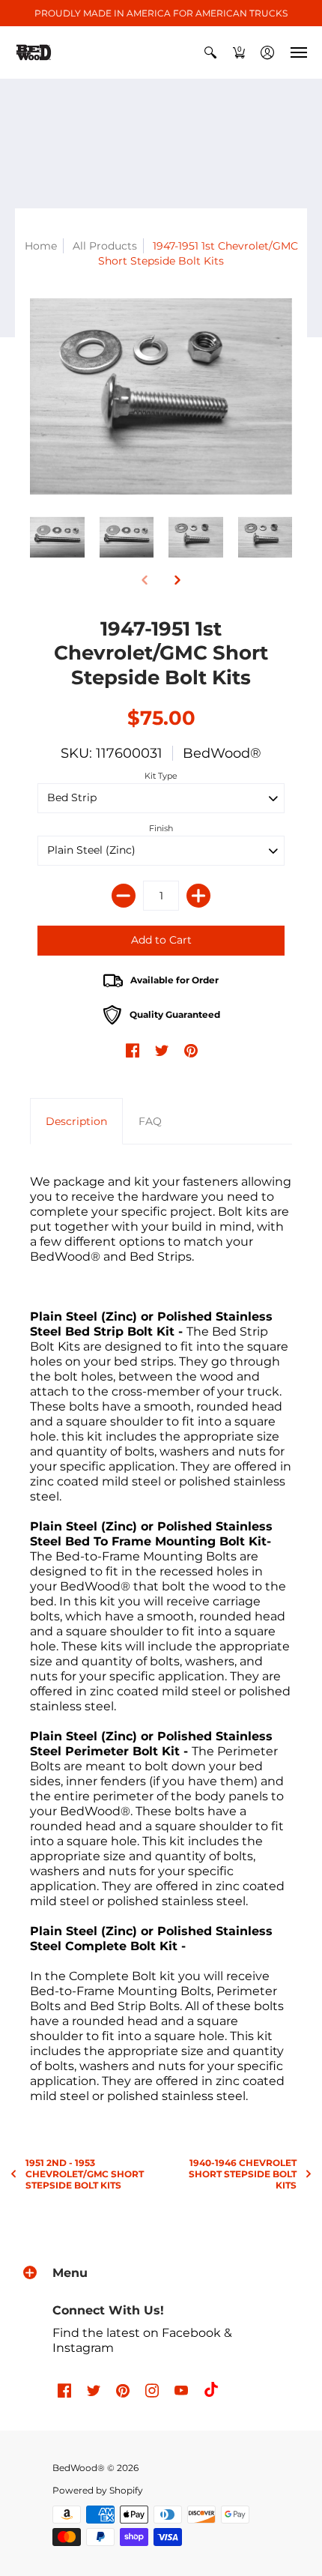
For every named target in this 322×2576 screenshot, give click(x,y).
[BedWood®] (34, 52)
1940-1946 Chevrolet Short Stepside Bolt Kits (243, 2174)
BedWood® (222, 753)
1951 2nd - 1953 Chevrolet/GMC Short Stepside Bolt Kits (85, 2174)
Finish (161, 828)
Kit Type (161, 776)
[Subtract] (124, 896)
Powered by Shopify (98, 2490)
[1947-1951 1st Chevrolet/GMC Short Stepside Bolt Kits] (161, 397)
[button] (210, 52)
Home (41, 246)
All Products (105, 246)
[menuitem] (210, 52)
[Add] (198, 896)
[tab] (76, 1121)
